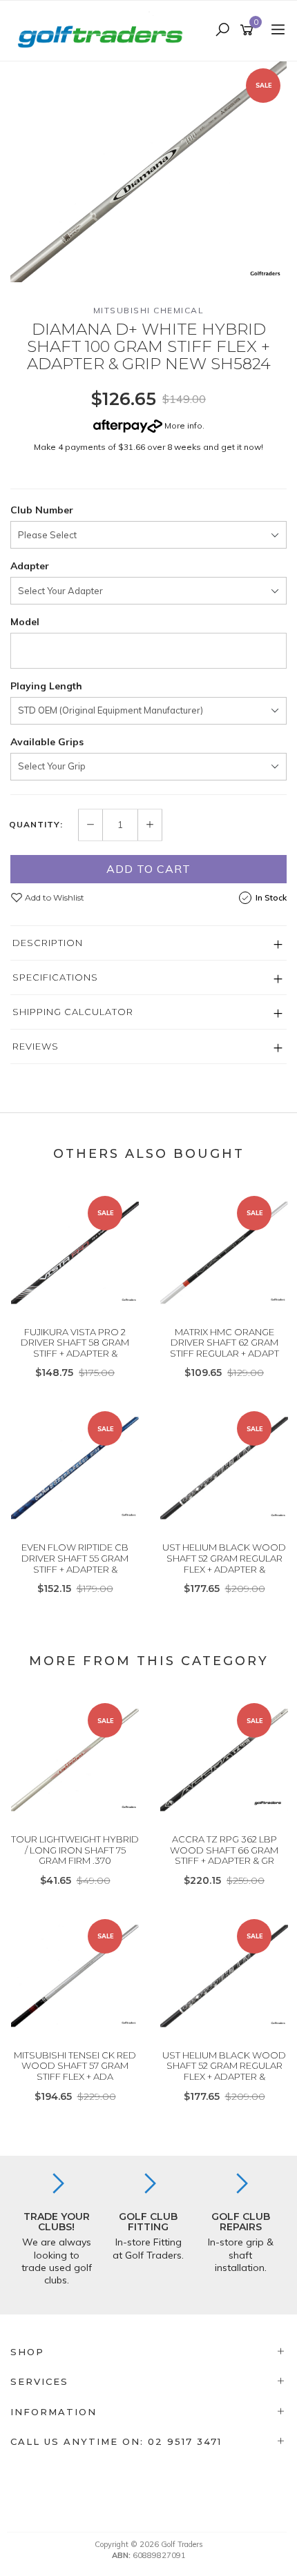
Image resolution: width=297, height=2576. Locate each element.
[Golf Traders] (104, 30)
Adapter (30, 566)
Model (25, 622)
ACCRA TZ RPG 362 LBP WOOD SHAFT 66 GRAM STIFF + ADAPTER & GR (224, 1850)
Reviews (36, 1046)
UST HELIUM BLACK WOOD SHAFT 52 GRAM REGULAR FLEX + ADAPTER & (224, 1558)
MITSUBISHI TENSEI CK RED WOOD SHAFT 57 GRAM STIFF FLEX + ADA (75, 2066)
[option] (148, 172)
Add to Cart (148, 869)
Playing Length (46, 686)
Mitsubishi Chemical (149, 310)
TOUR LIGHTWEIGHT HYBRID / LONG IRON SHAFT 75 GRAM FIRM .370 (75, 1850)
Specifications (55, 977)
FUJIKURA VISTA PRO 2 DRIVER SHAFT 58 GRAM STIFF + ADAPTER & (75, 1343)
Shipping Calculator (73, 1012)
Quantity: (36, 825)
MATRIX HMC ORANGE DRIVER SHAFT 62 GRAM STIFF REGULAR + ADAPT (224, 1343)
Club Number (42, 510)
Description (48, 943)
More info (182, 425)
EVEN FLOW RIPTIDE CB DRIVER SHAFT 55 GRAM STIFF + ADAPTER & (75, 1558)
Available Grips (47, 742)
